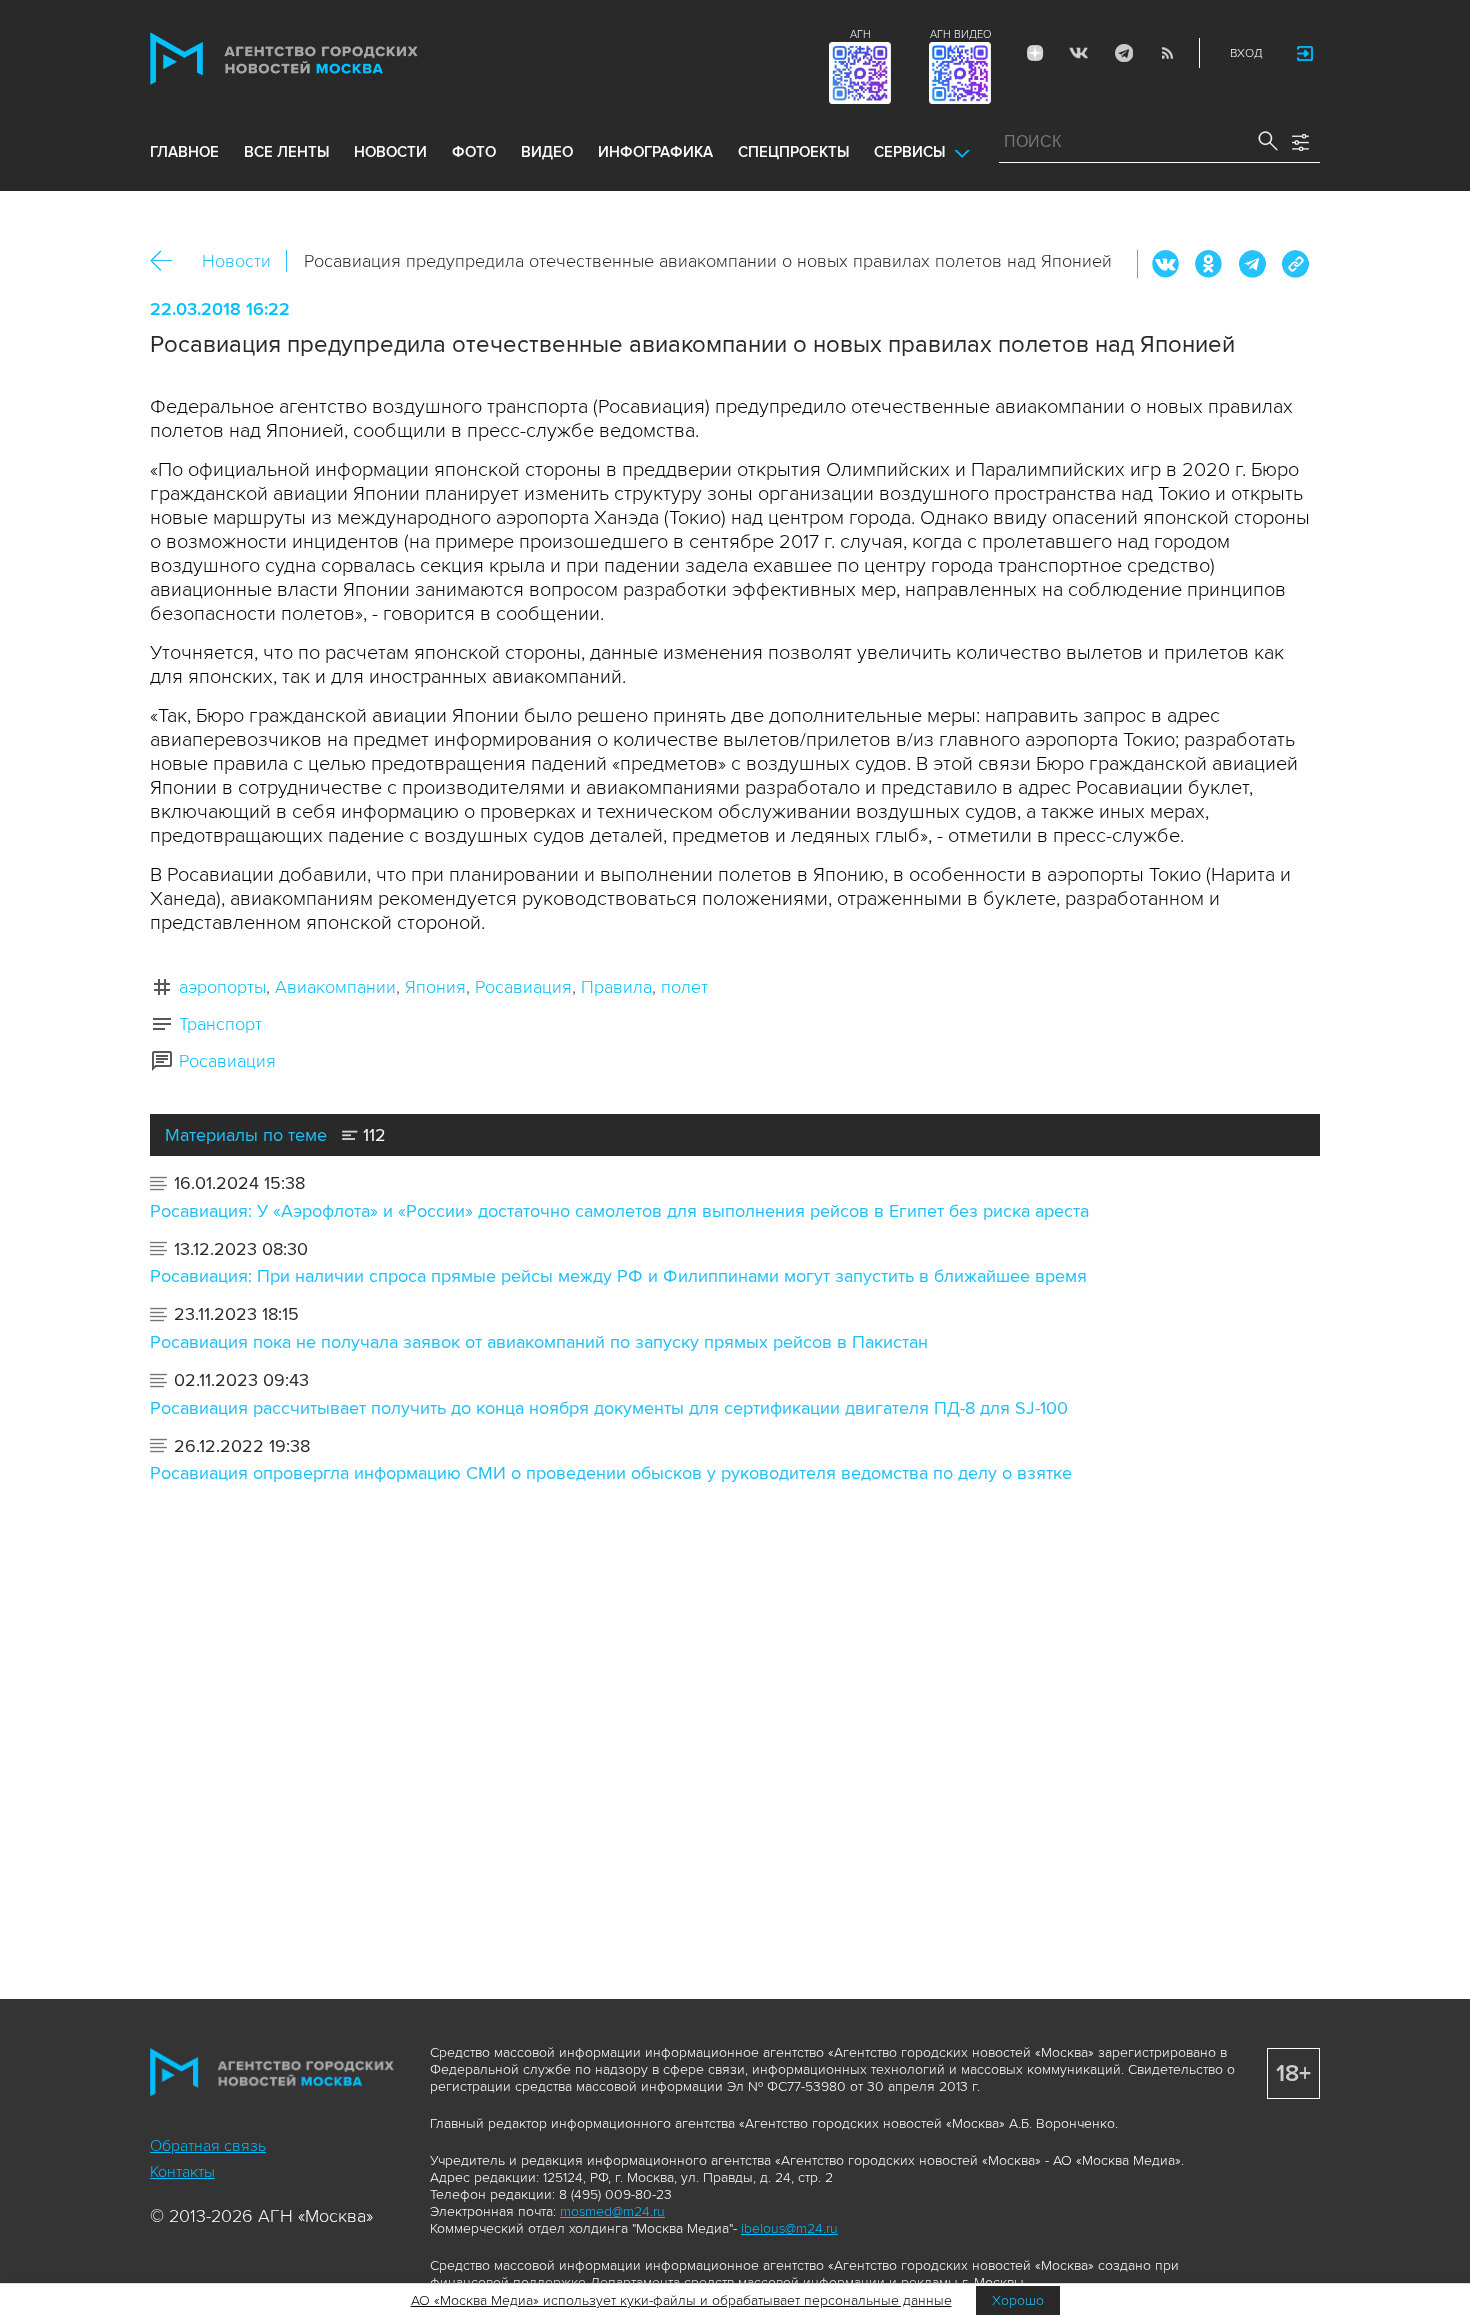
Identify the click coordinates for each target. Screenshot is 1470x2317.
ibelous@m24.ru (789, 2228)
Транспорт (220, 1024)
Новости (236, 261)
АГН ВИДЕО (960, 34)
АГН (860, 34)
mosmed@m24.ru (612, 2211)
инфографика (655, 152)
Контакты (182, 2172)
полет (684, 987)
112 (372, 1135)
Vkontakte (1079, 53)
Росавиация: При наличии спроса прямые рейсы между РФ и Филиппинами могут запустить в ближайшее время (618, 1276)
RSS (1167, 53)
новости (390, 152)
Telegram (1123, 53)
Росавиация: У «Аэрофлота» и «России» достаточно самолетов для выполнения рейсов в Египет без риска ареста (619, 1211)
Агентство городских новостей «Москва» (322, 58)
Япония (435, 987)
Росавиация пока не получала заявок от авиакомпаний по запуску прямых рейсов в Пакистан (539, 1342)
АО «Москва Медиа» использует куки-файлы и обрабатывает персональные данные (681, 2300)
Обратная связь (208, 2146)
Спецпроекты (793, 152)
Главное (184, 152)
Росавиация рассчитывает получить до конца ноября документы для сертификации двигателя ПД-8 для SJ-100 (609, 1408)
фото (474, 152)
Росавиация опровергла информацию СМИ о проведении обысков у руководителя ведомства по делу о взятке (611, 1473)
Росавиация (523, 987)
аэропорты (222, 987)
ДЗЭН (1035, 53)
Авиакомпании (335, 987)
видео (547, 152)
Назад (168, 261)
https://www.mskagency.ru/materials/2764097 (1295, 264)
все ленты (286, 152)
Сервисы (909, 152)
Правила (616, 987)
